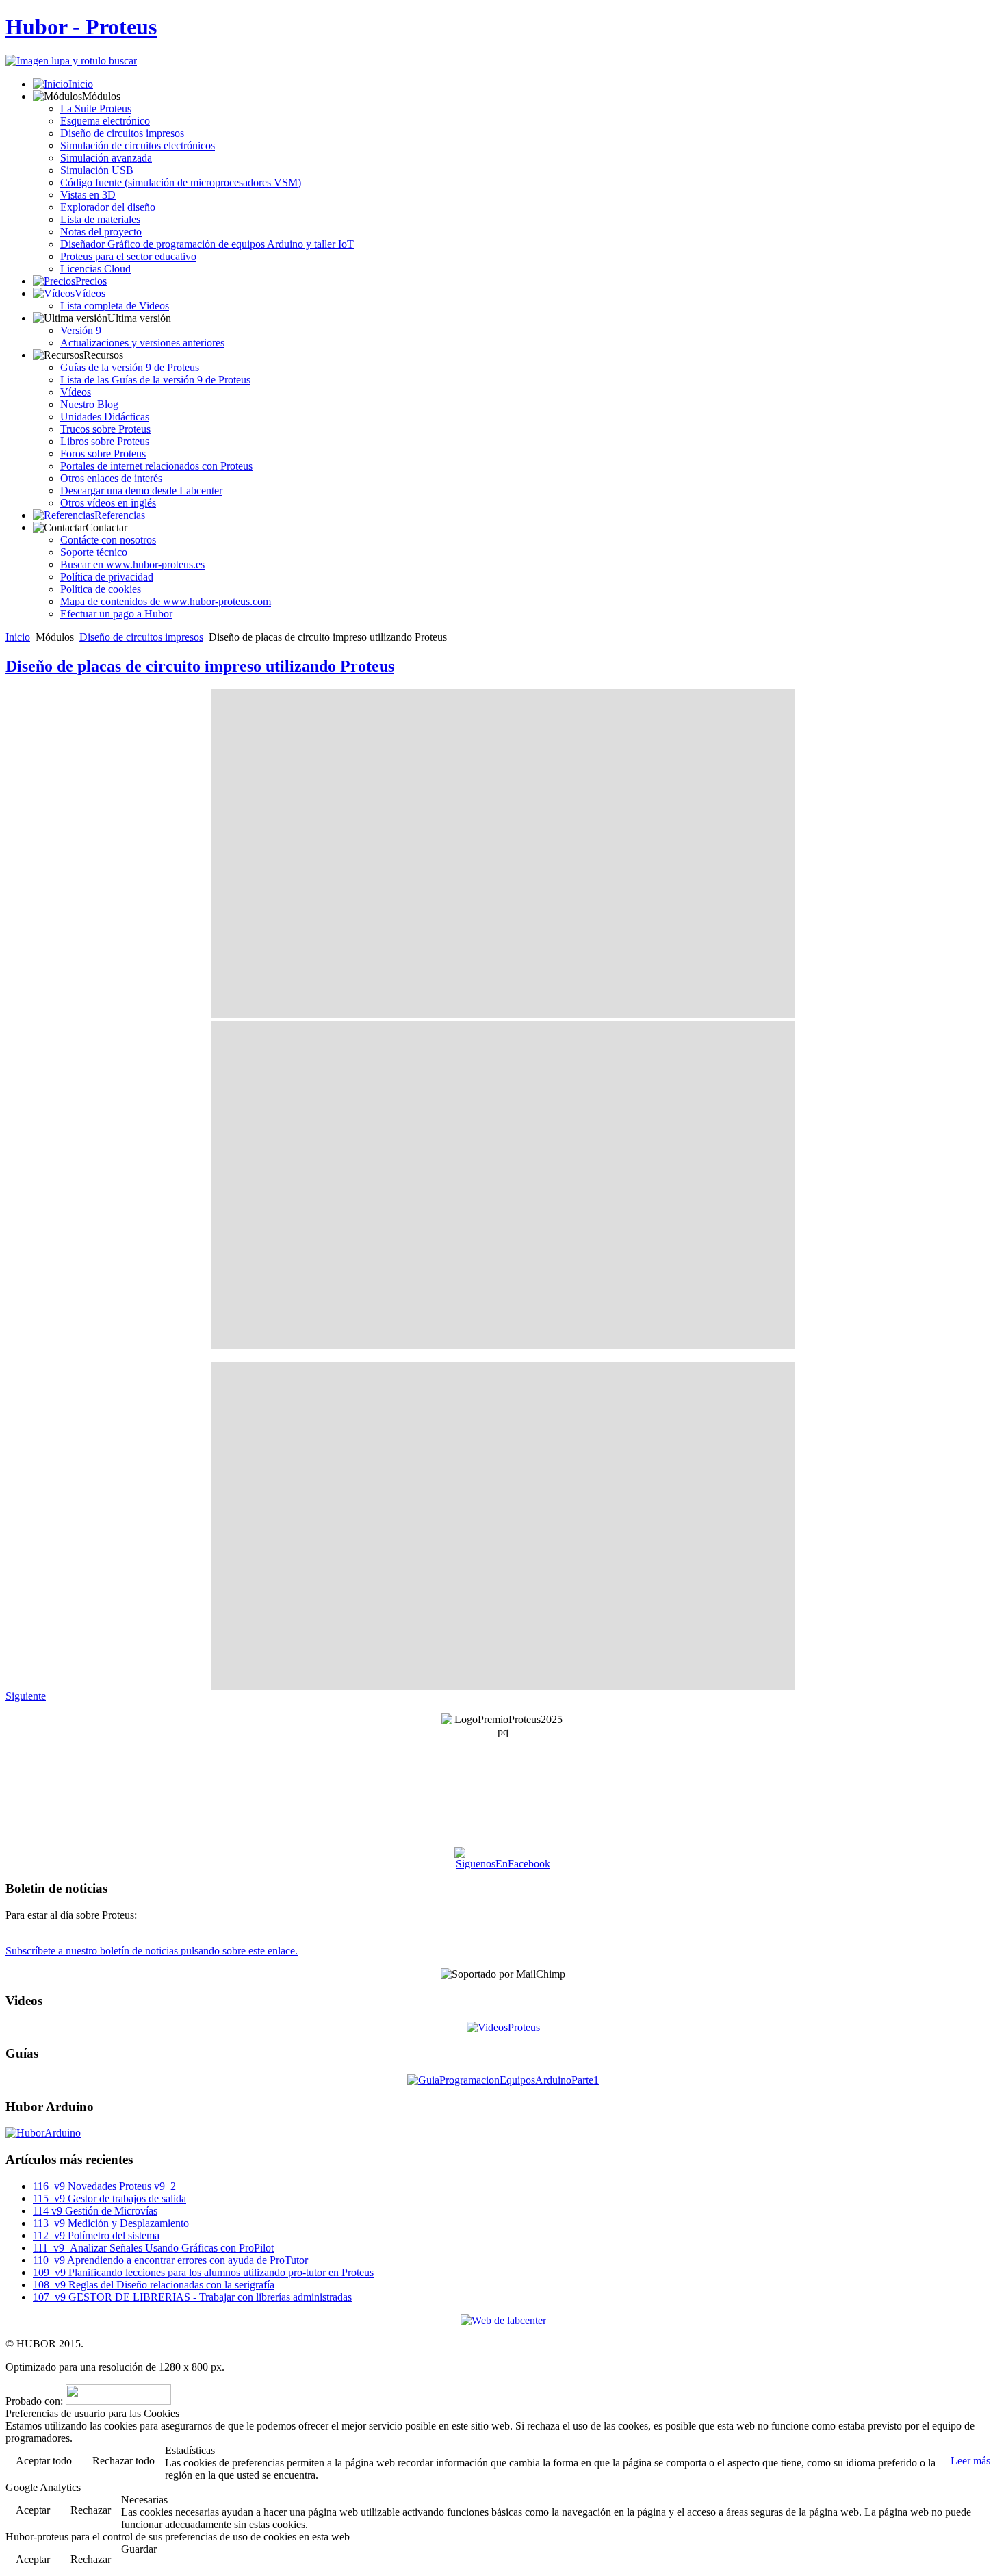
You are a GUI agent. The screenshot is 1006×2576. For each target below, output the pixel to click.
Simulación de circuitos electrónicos (138, 145)
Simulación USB (97, 170)
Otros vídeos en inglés (108, 503)
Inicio (81, 84)
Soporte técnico (94, 552)
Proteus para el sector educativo (128, 256)
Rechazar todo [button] (124, 2461)
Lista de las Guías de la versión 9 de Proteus (155, 380)
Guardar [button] (139, 2549)
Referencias (120, 515)
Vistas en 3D (88, 195)
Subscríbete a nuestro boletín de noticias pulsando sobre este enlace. (152, 1951)
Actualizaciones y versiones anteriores (142, 343)
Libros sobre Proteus (105, 441)
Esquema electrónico (105, 121)
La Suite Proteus (96, 109)
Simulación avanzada (106, 158)
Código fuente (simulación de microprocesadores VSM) (181, 182)
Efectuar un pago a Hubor (116, 614)
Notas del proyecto (101, 232)
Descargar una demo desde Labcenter (141, 490)
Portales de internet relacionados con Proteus (156, 466)
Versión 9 (81, 330)
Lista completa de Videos (115, 306)
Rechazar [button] (91, 2510)
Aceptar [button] (33, 2510)
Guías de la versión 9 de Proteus (130, 367)
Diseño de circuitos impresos (122, 133)
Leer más (970, 2461)
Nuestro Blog (89, 404)
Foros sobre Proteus (103, 454)
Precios (91, 281)
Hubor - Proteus (81, 27)
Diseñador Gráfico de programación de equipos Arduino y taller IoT (207, 244)
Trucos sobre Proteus (105, 429)
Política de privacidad (107, 577)
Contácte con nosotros (108, 540)
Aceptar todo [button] (44, 2461)
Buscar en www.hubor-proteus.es (132, 564)
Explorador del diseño (108, 207)
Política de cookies (101, 589)
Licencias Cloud (95, 269)
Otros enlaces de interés (111, 478)
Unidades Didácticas (105, 417)
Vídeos (90, 293)
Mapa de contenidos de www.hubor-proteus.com (166, 601)
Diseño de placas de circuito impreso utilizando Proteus (200, 666)
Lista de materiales (100, 219)
